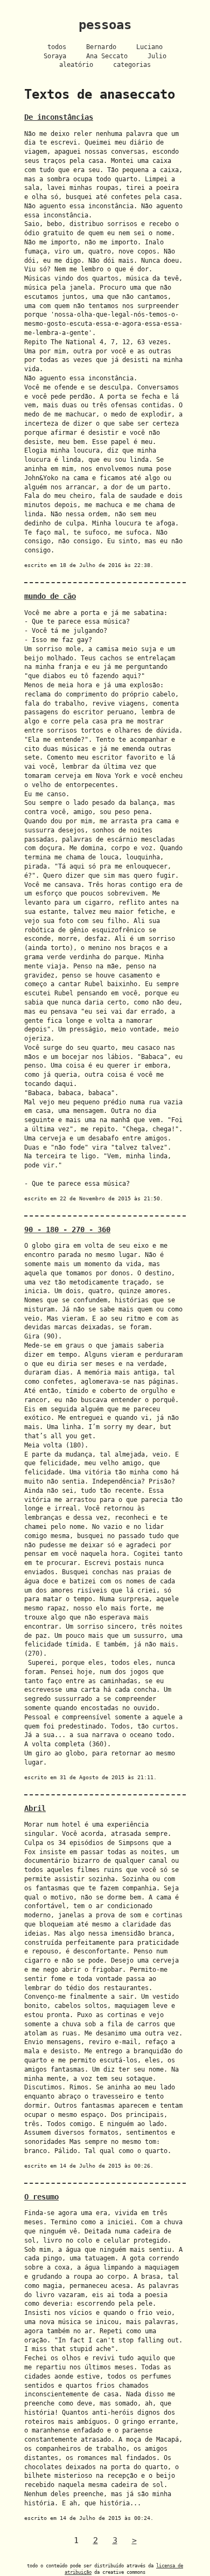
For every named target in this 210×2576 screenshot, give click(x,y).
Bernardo (101, 47)
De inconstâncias (59, 117)
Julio (157, 56)
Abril (35, 1808)
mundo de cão (50, 596)
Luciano (149, 47)
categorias (132, 65)
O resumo (41, 2197)
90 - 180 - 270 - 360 (67, 1229)
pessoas (105, 25)
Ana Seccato (107, 56)
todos (57, 47)
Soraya (55, 56)
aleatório (76, 65)
